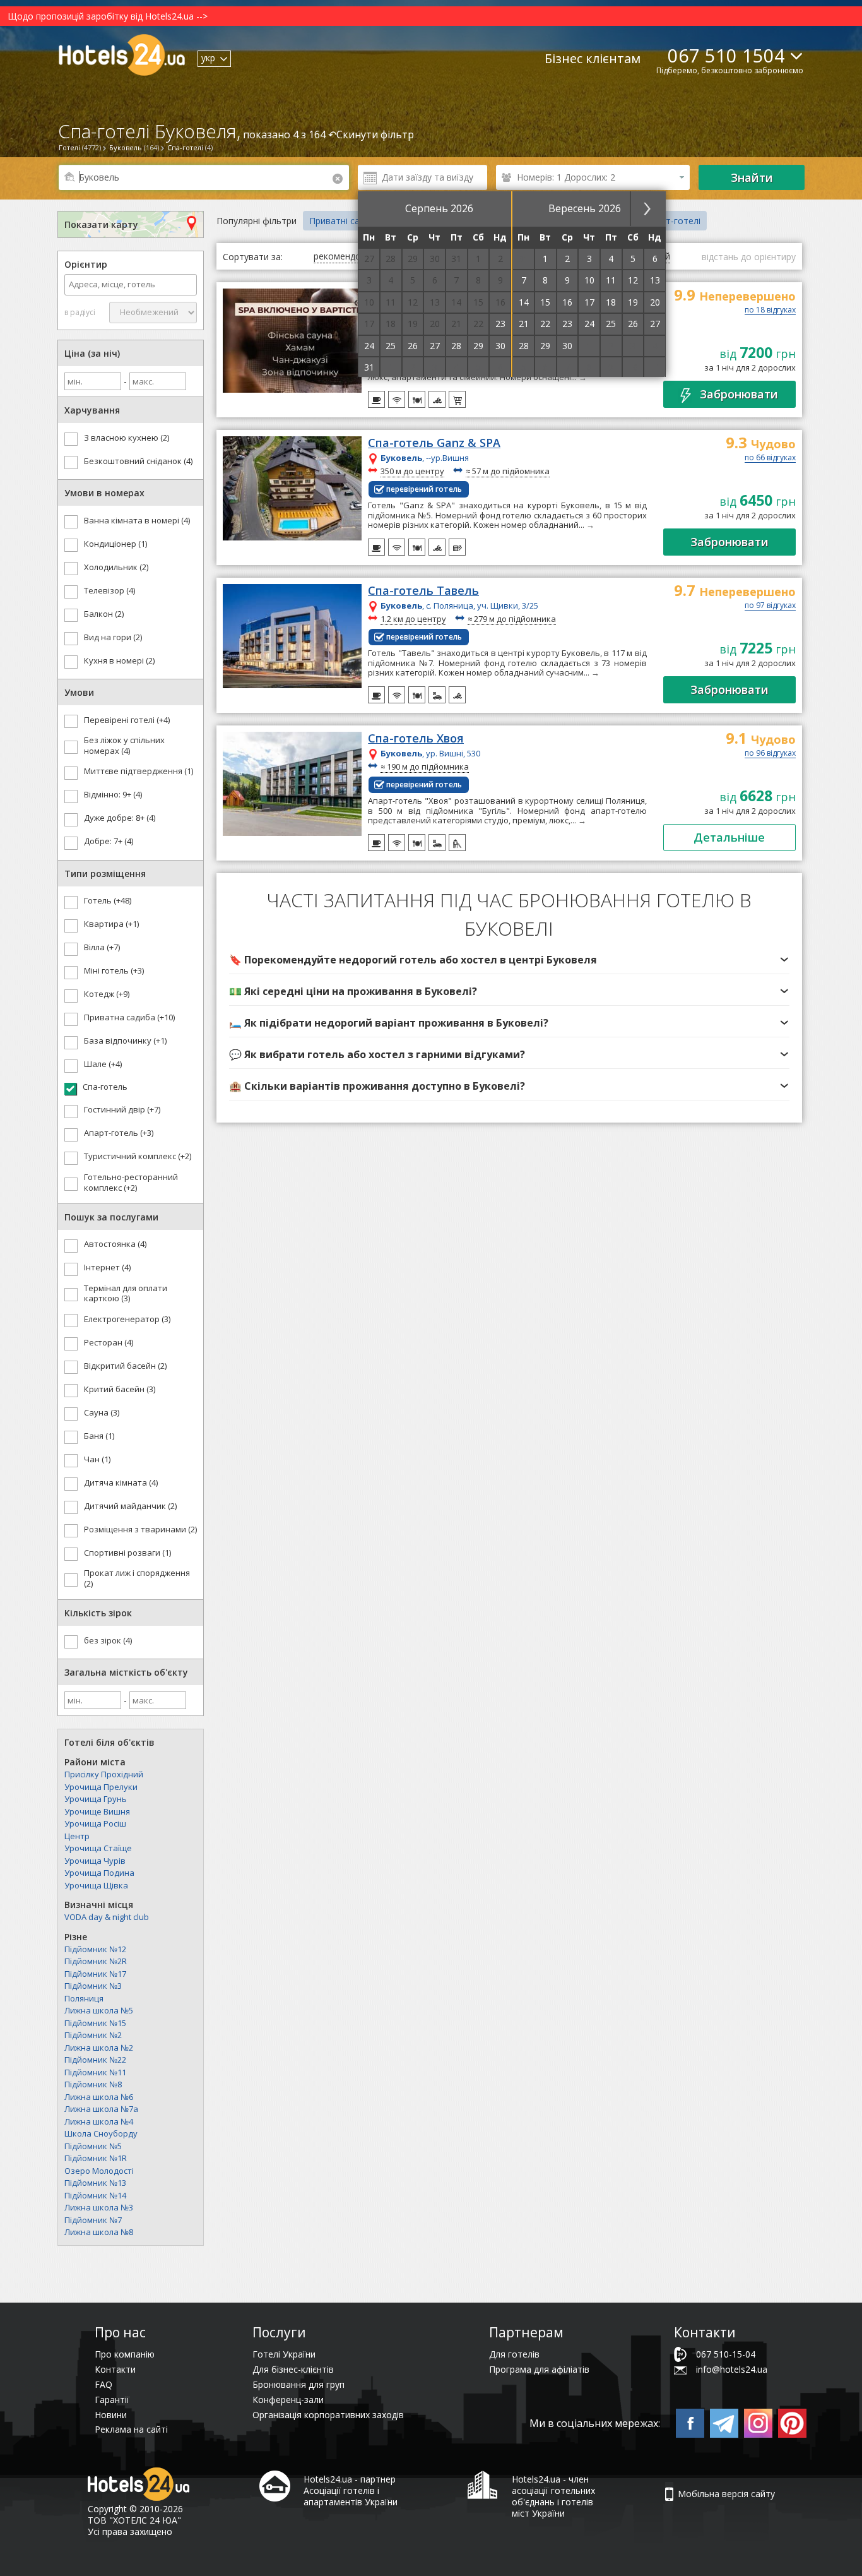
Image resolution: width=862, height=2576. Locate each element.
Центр (77, 1836)
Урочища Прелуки (101, 1787)
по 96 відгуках (770, 754)
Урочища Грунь (96, 1799)
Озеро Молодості (99, 2171)
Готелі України (284, 2354)
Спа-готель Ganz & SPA (434, 443)
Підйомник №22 (95, 2060)
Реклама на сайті (131, 2429)
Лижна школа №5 (99, 2010)
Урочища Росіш (95, 1823)
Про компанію (125, 2354)
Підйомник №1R (96, 2158)
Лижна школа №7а (101, 2109)
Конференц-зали (288, 2400)
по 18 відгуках (770, 311)
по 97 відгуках (770, 606)
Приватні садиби (345, 221)
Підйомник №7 (93, 2220)
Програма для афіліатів (539, 2369)
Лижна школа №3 (99, 2207)
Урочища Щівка (96, 1885)
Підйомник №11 (95, 2072)
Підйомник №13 (95, 2183)
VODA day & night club (107, 1917)
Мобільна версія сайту (726, 2494)
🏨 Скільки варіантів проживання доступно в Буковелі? (377, 1086)
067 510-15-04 (726, 2354)
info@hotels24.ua (732, 2369)
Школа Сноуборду (101, 2133)
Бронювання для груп (298, 2384)
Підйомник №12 (95, 1949)
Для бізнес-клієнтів (293, 2369)
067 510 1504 (726, 55)
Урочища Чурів (95, 1861)
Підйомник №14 (95, 2195)
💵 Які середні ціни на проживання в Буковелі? (353, 991)
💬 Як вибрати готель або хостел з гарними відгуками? (377, 1054)
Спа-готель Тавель (423, 591)
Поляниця (84, 1998)
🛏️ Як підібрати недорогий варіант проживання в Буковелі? (389, 1023)
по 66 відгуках (770, 458)
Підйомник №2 (93, 2035)
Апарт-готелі (673, 221)
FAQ (103, 2384)
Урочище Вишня (97, 1811)
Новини (111, 2415)
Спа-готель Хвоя (416, 739)
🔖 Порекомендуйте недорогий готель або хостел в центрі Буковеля (413, 960)
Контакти (115, 2369)
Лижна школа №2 (99, 2048)
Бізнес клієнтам (593, 58)
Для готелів (514, 2354)
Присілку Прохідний (104, 1774)
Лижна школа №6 (99, 2097)
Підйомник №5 (93, 2146)
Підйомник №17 (95, 1974)
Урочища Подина (99, 1873)
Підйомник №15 (95, 2023)
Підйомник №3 (93, 1986)
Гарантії (112, 2400)
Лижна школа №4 (99, 2121)
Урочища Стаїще (98, 1848)
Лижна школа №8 (99, 2232)
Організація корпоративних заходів (328, 2415)
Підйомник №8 (93, 2084)
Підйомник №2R (96, 1961)
